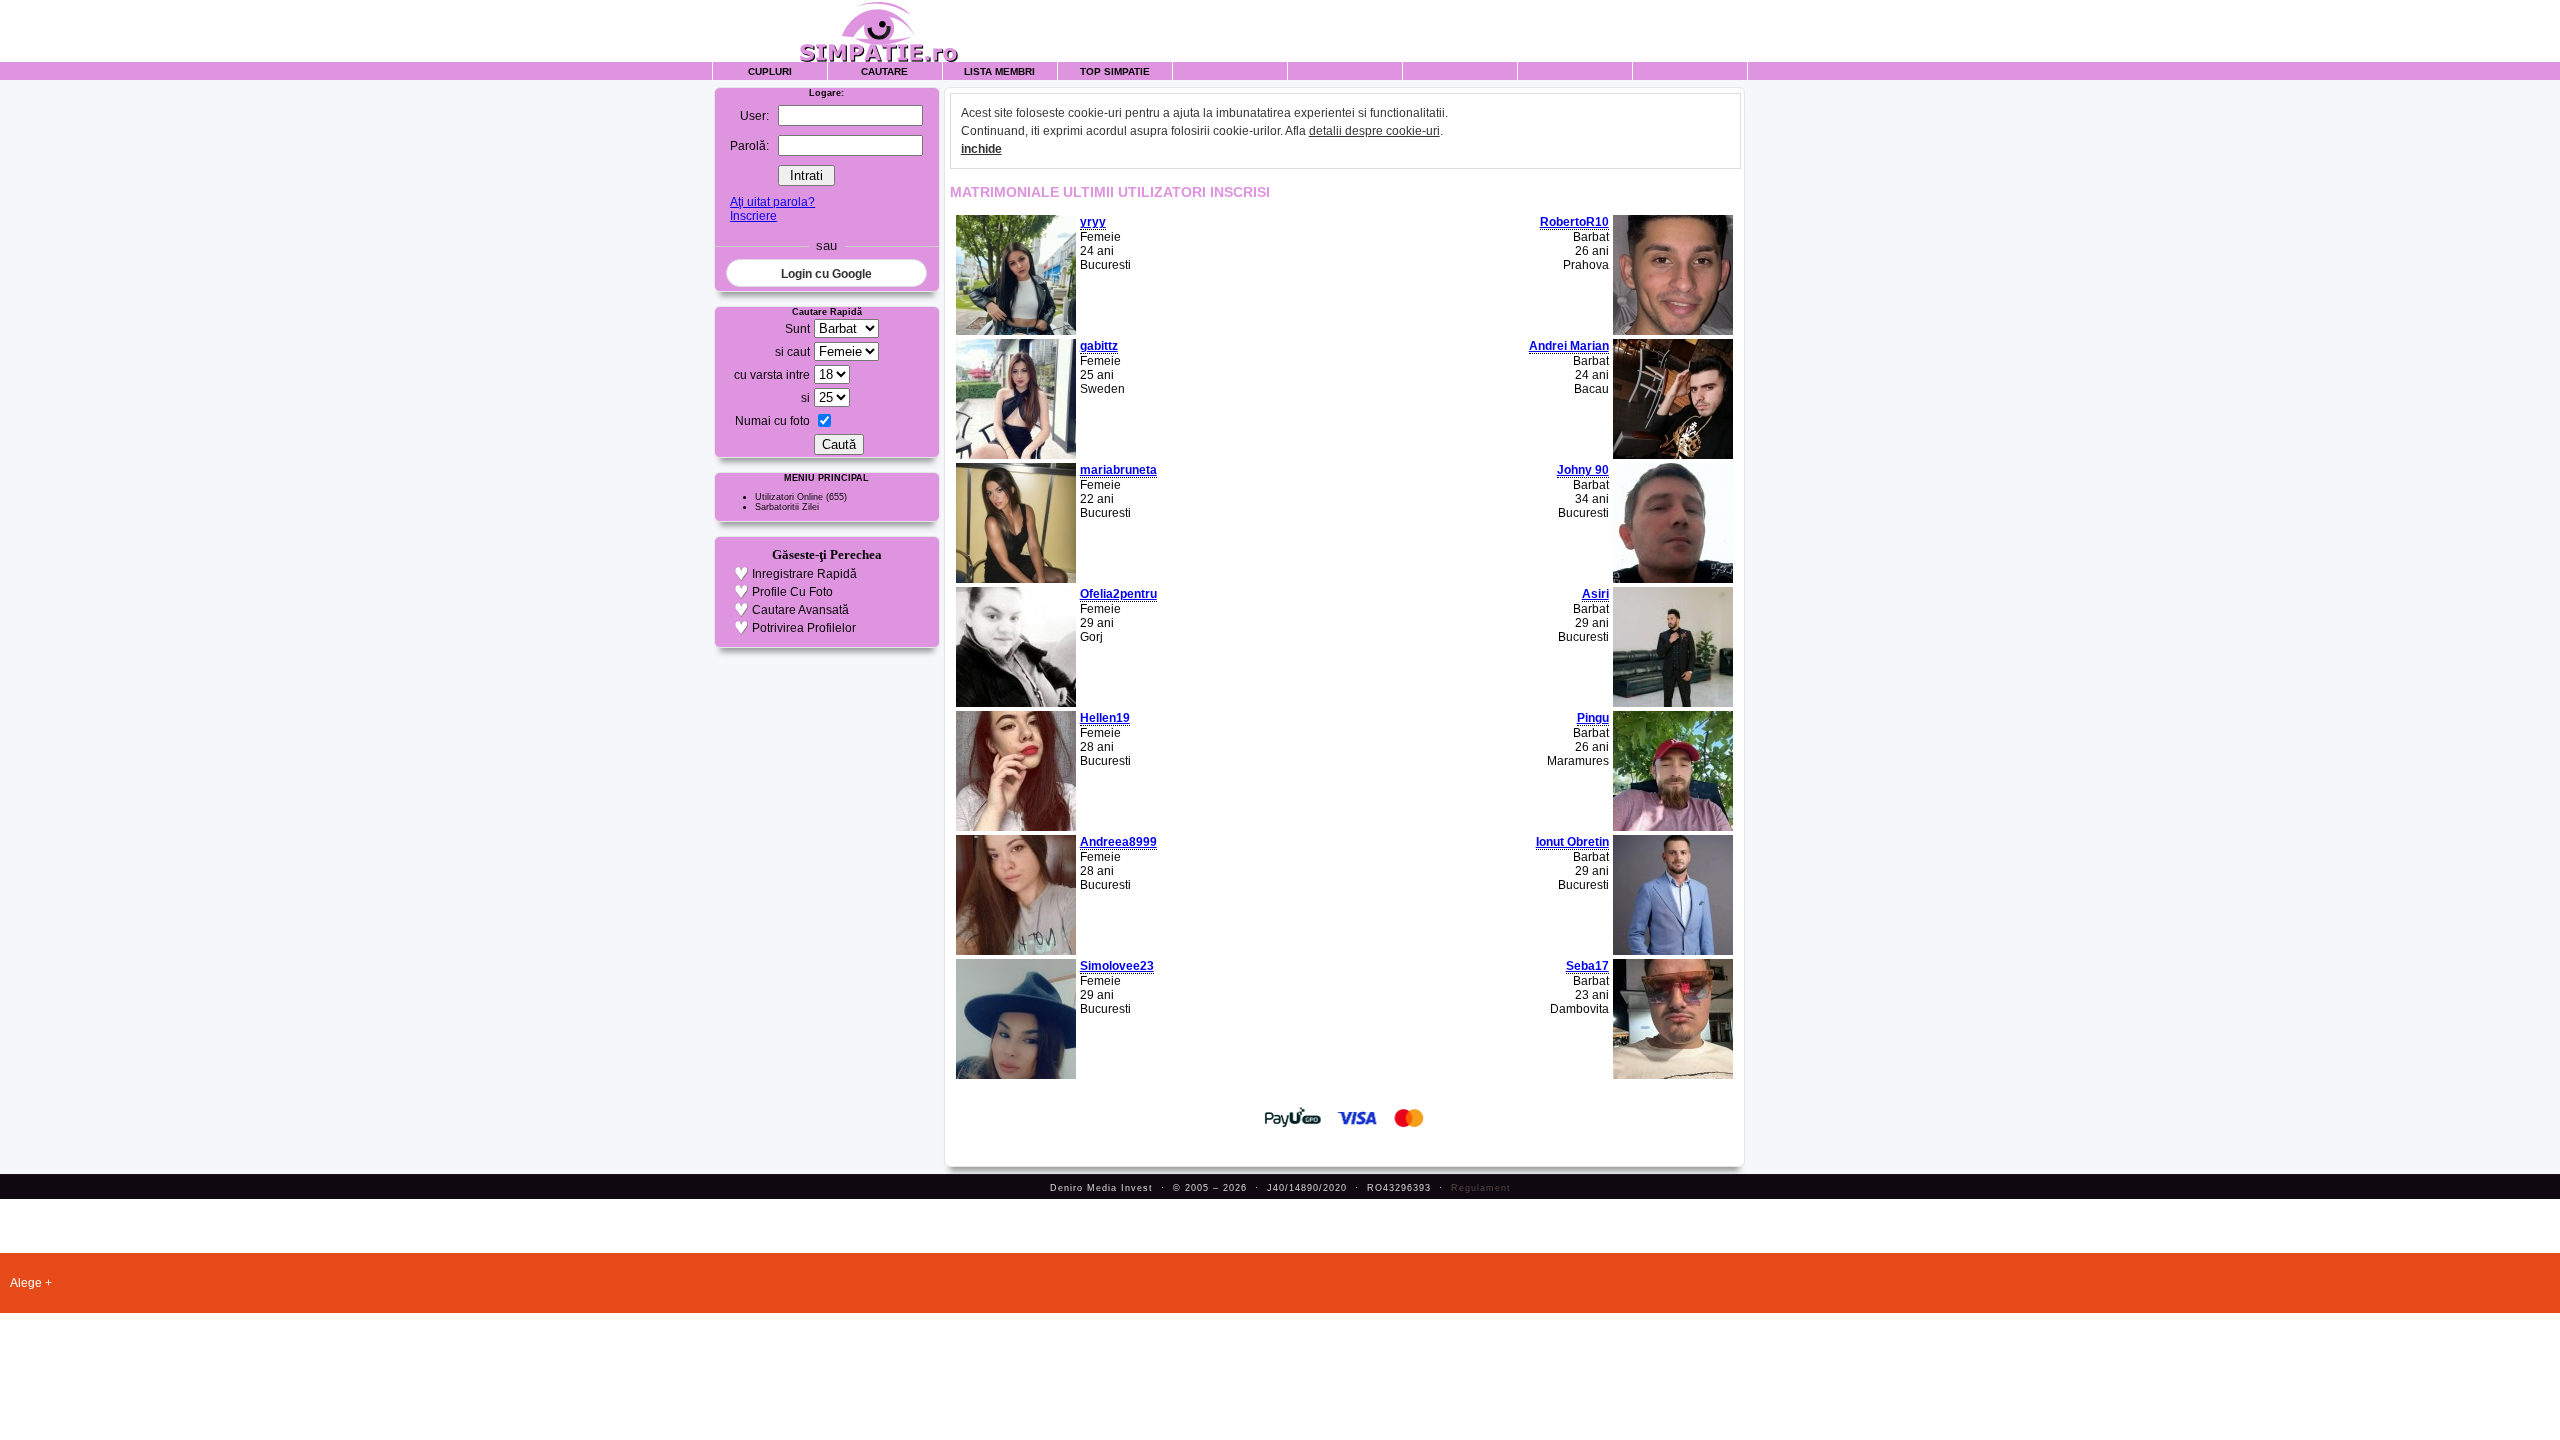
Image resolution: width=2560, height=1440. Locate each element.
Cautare (884, 71)
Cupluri (770, 71)
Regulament (1481, 1188)
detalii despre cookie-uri (1374, 131)
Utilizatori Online (789, 497)
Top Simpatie (1115, 71)
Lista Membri (999, 71)
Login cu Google (826, 274)
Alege (26, 1283)
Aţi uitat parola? (772, 202)
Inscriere (753, 216)
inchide (981, 149)
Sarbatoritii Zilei (787, 507)
